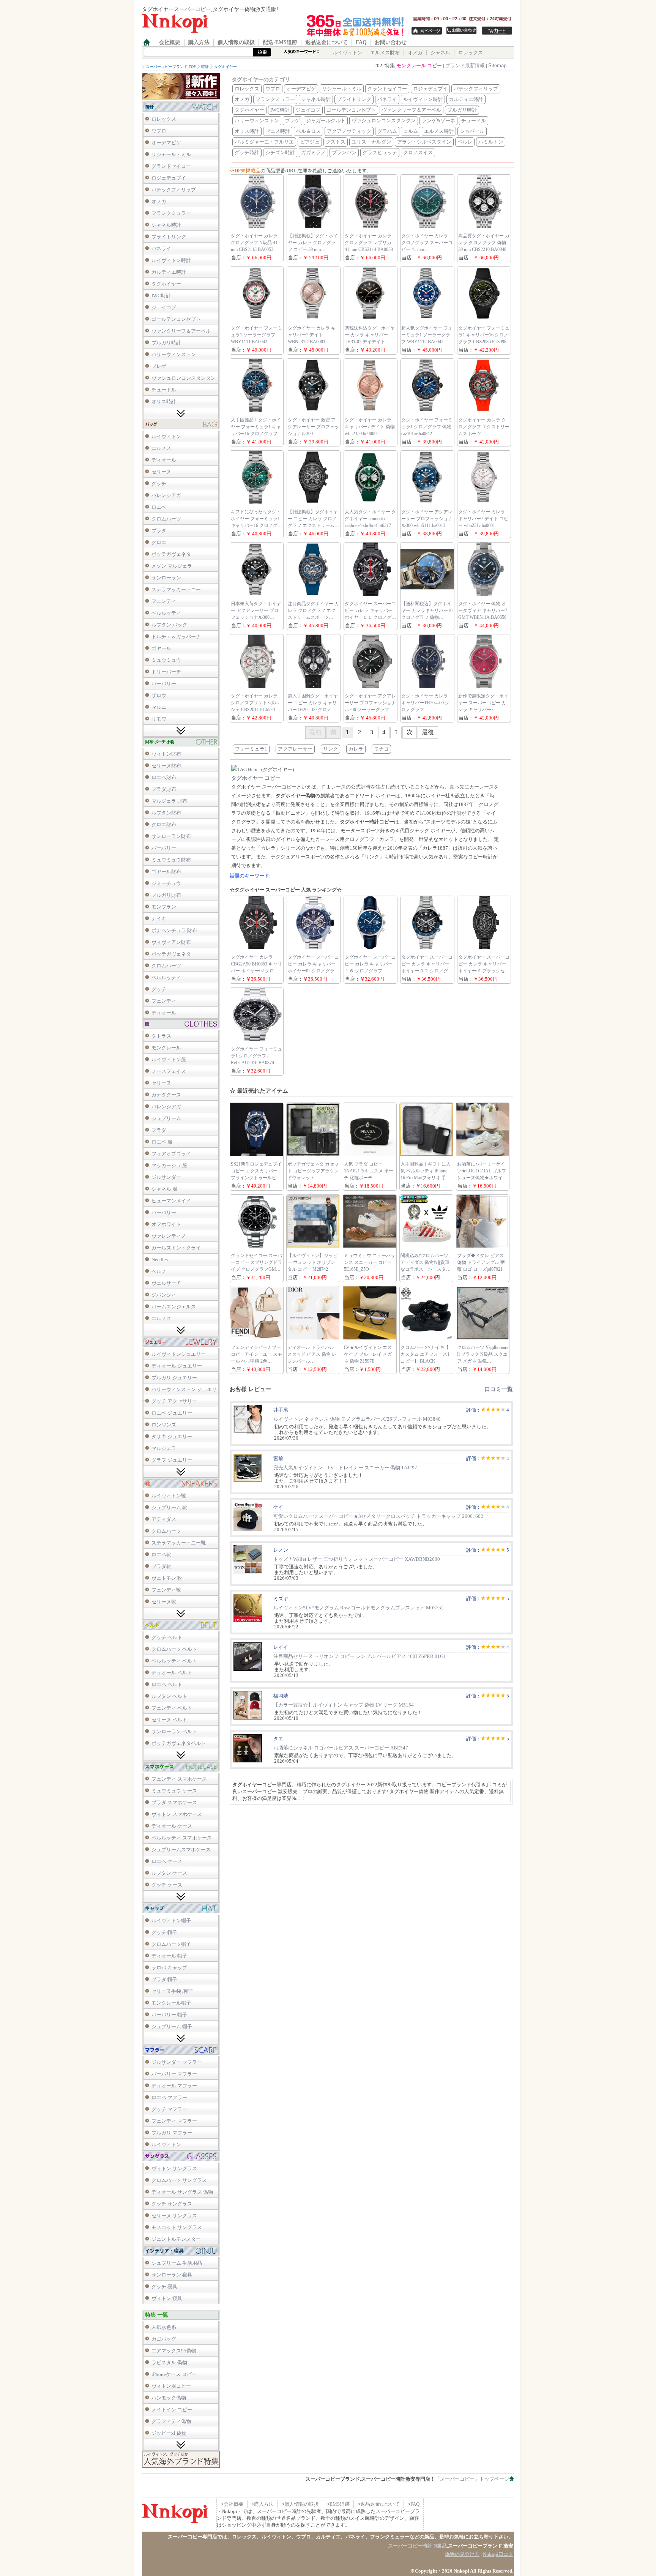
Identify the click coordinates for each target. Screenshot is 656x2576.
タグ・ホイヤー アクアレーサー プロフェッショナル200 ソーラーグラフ (370, 703)
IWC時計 (161, 296)
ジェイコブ (164, 307)
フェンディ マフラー (174, 2121)
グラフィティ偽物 (171, 2421)
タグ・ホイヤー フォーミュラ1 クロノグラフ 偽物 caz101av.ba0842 (427, 427)
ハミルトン (491, 142)
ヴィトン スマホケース (177, 1814)
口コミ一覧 (499, 1389)
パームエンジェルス (174, 1307)
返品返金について (326, 42)
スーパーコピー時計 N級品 (417, 2546)
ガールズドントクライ (176, 1248)
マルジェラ (164, 1448)
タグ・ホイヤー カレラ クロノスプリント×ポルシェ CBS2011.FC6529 (255, 703)
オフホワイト (166, 1224)
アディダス (164, 1519)
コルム (411, 131)
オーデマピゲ (166, 143)
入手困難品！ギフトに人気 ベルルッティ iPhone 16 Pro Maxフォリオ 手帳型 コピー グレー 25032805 (426, 1178)
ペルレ (465, 142)
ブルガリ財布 (166, 895)
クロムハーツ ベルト (174, 1649)
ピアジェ (310, 142)
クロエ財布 (164, 824)
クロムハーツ (166, 519)
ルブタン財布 (166, 813)
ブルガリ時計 (166, 343)
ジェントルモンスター (176, 2239)
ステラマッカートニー (176, 589)
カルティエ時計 (169, 272)
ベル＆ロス (308, 131)
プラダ (159, 531)
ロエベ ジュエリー (172, 1413)
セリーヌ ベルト (169, 1720)
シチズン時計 (280, 152)
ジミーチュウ (166, 883)
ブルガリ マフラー (172, 2133)
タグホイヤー (225, 67)
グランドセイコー (171, 166)
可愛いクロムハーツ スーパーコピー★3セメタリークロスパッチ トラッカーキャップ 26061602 (378, 1516)
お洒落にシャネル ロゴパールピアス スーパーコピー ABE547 (341, 1748)
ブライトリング (169, 237)
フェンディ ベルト (172, 1708)
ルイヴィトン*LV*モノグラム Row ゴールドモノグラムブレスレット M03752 (359, 1608)
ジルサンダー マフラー (177, 2062)
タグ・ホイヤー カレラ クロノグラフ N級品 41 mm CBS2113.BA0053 (254, 243)
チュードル (164, 390)
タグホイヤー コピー (256, 778)
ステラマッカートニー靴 (179, 1543)
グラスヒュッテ (380, 152)
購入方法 (199, 42)
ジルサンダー (166, 1177)
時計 (205, 67)
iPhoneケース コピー (174, 2374)
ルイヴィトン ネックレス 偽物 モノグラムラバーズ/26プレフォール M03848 (357, 1419)
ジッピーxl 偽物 (169, 2433)
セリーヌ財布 (166, 766)
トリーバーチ (166, 672)
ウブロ (159, 131)
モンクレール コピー (419, 65)
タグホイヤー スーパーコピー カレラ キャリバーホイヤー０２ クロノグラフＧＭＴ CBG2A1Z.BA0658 (427, 971)
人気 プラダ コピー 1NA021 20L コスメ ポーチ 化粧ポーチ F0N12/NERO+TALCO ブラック (369, 1178)
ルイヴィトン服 (169, 1059)
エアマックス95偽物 (174, 2351)
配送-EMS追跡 (280, 42)
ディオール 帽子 (169, 1956)
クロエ (159, 542)
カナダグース (166, 1095)
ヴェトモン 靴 (167, 1578)
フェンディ (164, 601)
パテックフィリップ (174, 190)
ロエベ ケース (167, 1861)
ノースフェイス (169, 1071)
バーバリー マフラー (174, 2074)
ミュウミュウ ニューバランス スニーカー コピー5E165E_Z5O (370, 1262)
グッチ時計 (247, 152)
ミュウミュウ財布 (171, 860)
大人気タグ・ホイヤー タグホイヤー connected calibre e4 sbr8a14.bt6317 (370, 519)
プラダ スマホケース (174, 1802)
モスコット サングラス (177, 2227)
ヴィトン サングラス (174, 2168)
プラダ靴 (161, 1566)
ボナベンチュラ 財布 (174, 930)
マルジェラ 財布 (169, 801)
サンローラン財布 (171, 836)
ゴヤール (161, 648)
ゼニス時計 (278, 131)
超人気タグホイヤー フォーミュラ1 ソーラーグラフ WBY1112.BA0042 (427, 335)
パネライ (161, 248)
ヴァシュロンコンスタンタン (184, 378)
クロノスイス (418, 152)
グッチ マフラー (169, 2109)
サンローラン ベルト (174, 1731)
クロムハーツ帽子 (171, 1944)
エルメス (161, 448)
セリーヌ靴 (164, 1602)
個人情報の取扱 (236, 42)
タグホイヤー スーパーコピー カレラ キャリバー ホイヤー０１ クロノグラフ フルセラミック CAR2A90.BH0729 (370, 617)
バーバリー (164, 684)
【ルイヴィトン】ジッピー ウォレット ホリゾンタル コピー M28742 (312, 1262)
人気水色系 (164, 2327)
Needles (160, 1260)
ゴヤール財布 (166, 872)
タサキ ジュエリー (172, 1436)
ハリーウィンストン (174, 354)
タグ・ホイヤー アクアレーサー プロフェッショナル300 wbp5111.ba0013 (427, 519)
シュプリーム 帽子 (172, 2026)
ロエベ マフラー (169, 2097)
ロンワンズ (164, 1425)
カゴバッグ (164, 2339)
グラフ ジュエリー (172, 1460)
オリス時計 (164, 401)
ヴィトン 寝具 (167, 2298)
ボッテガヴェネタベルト (179, 1743)
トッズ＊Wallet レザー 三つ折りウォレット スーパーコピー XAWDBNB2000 (357, 1559)
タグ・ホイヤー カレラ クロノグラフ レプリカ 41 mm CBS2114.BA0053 (369, 243)
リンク (330, 749)
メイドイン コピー (172, 2410)
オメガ (415, 53)
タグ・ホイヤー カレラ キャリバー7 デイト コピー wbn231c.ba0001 (483, 519)
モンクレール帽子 (171, 2003)
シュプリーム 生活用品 (177, 2263)
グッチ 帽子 (164, 1932)
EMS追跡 (340, 2504)
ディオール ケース (172, 1826)
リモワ (159, 719)
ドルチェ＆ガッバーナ (176, 637)
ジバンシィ (164, 1295)
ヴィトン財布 (166, 754)
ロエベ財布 (164, 777)
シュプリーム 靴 (169, 1507)
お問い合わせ (391, 42)
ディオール (164, 460)
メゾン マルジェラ (172, 566)
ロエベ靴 (161, 1555)
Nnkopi (461, 2571)
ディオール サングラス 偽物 (182, 2192)
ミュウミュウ (166, 660)
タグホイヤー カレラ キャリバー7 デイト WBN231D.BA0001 (312, 335)
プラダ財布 (164, 789)
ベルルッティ (166, 613)
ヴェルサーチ (166, 1283)
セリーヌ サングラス (174, 2216)
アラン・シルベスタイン (424, 142)
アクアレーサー (295, 749)
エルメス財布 (385, 53)
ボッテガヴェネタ (171, 554)
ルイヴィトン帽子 (171, 1921)
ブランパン (344, 152)
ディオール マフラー (174, 2086)
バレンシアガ (166, 495)
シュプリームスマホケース (181, 1850)
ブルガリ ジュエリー (174, 1378)
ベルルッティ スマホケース (182, 1838)
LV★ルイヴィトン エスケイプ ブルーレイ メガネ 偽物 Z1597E (368, 1354)
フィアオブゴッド (171, 1154)
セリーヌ (161, 472)
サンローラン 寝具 (172, 2275)
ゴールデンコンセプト (176, 319)
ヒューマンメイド (171, 1201)
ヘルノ (159, 1271)
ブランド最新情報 (465, 65)
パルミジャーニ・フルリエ (264, 142)
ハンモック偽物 (169, 2398)
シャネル (440, 53)
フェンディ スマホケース (179, 1779)
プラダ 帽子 (164, 1979)
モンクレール (166, 1048)
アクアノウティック (349, 131)
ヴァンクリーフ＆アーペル (181, 331)
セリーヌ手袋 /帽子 (173, 1991)
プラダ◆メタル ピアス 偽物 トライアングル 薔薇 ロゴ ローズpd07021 (481, 1262)
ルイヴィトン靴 (169, 1496)
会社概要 (170, 42)
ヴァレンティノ (169, 1236)
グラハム (387, 131)
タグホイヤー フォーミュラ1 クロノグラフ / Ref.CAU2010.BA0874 (256, 1056)
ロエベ (159, 507)
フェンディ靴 (166, 1590)
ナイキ (159, 919)
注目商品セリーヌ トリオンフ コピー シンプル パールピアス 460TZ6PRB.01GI (359, 1656)
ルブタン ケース (169, 1873)
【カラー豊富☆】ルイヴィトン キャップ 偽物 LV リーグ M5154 (344, 1705)
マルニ (159, 707)
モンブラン (164, 907)
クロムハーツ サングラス (179, 2180)
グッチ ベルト (167, 1637)
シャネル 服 (164, 1189)
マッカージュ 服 (169, 1165)
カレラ (356, 749)
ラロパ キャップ (169, 1968)
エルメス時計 (439, 131)
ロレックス (471, 53)
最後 (428, 732)
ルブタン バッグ (169, 625)
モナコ (381, 749)
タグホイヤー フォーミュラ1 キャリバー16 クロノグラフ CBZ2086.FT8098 (484, 335)
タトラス (161, 1036)
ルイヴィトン (347, 53)
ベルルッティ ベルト (174, 1661)
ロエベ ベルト (167, 1684)
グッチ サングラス (172, 2204)
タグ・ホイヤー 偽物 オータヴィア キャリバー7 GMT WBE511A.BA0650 (483, 610)
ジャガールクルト (326, 121)
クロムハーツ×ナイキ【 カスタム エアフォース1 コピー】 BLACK (425, 1354)
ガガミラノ (313, 152)
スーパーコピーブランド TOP (171, 67)
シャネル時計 (166, 225)
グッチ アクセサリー (174, 1401)
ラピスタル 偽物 (169, 2362)
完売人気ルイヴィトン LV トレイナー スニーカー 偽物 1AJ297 (345, 1468)
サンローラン (166, 578)
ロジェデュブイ (169, 178)
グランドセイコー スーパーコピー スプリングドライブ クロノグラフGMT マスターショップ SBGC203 (256, 1269)
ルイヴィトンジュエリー (179, 1354)
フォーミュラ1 (251, 749)
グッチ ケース (167, 1885)
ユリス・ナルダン (371, 142)
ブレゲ (159, 366)
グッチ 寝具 (164, 2287)
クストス (336, 142)
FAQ (361, 42)
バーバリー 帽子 (169, 2015)
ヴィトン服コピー (171, 2386)
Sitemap (497, 65)
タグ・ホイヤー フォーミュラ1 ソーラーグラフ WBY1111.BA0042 (256, 335)
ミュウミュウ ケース (174, 1791)
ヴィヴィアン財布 (171, 942)
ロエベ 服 (162, 1142)
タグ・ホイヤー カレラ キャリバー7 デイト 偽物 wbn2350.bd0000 (370, 427)
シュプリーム (166, 1118)
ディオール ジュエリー (177, 1366)
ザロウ (159, 695)
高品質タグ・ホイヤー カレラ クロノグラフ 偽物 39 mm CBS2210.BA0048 (484, 243)
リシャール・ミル (171, 154)
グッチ (159, 483)
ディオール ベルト (172, 1673)
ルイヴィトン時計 (171, 260)
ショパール (472, 131)
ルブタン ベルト (169, 1696)
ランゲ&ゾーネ (438, 121)
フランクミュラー (171, 213)
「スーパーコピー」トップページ (472, 2479)
